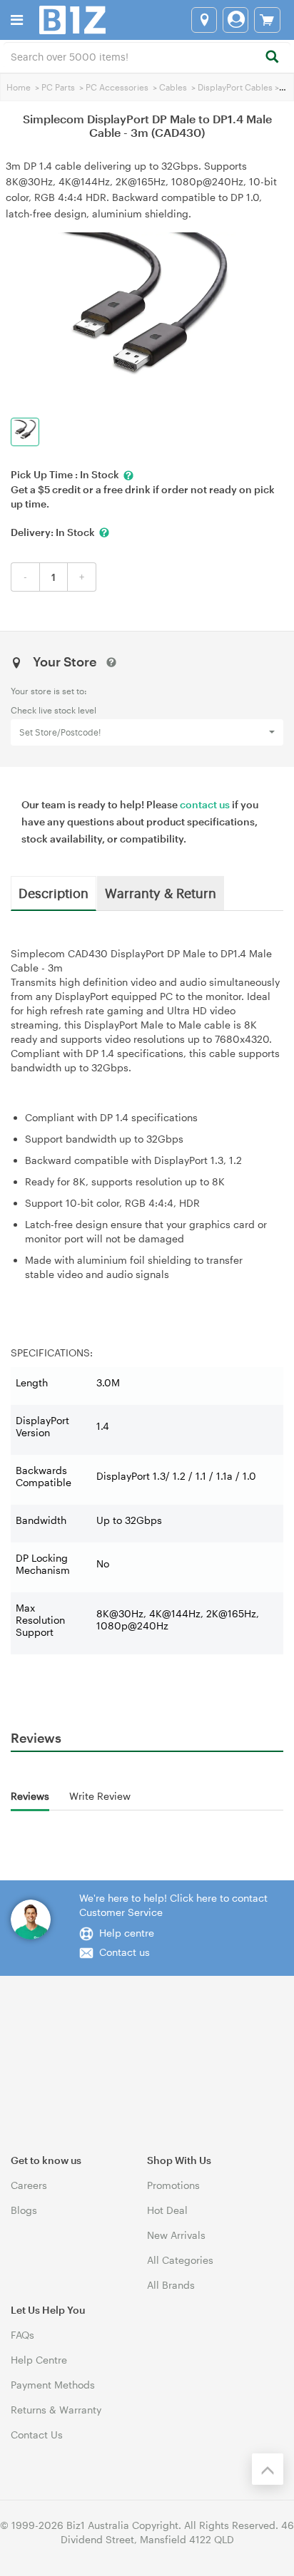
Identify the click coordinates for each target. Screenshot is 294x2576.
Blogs (24, 2210)
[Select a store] (204, 20)
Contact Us (37, 2435)
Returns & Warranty (56, 2410)
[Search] (272, 57)
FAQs (22, 2335)
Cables (173, 87)
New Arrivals (176, 2235)
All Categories (180, 2260)
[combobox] (147, 56)
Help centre (127, 1933)
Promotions (173, 2185)
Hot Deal (167, 2210)
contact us (205, 804)
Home (19, 87)
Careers (29, 2185)
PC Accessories (117, 87)
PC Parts (58, 87)
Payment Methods (53, 2385)
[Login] (235, 20)
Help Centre (39, 2360)
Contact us (125, 1952)
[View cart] (267, 20)
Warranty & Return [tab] (161, 892)
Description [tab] (54, 892)
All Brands (171, 2285)
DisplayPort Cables (235, 87)
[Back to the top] (268, 2469)
